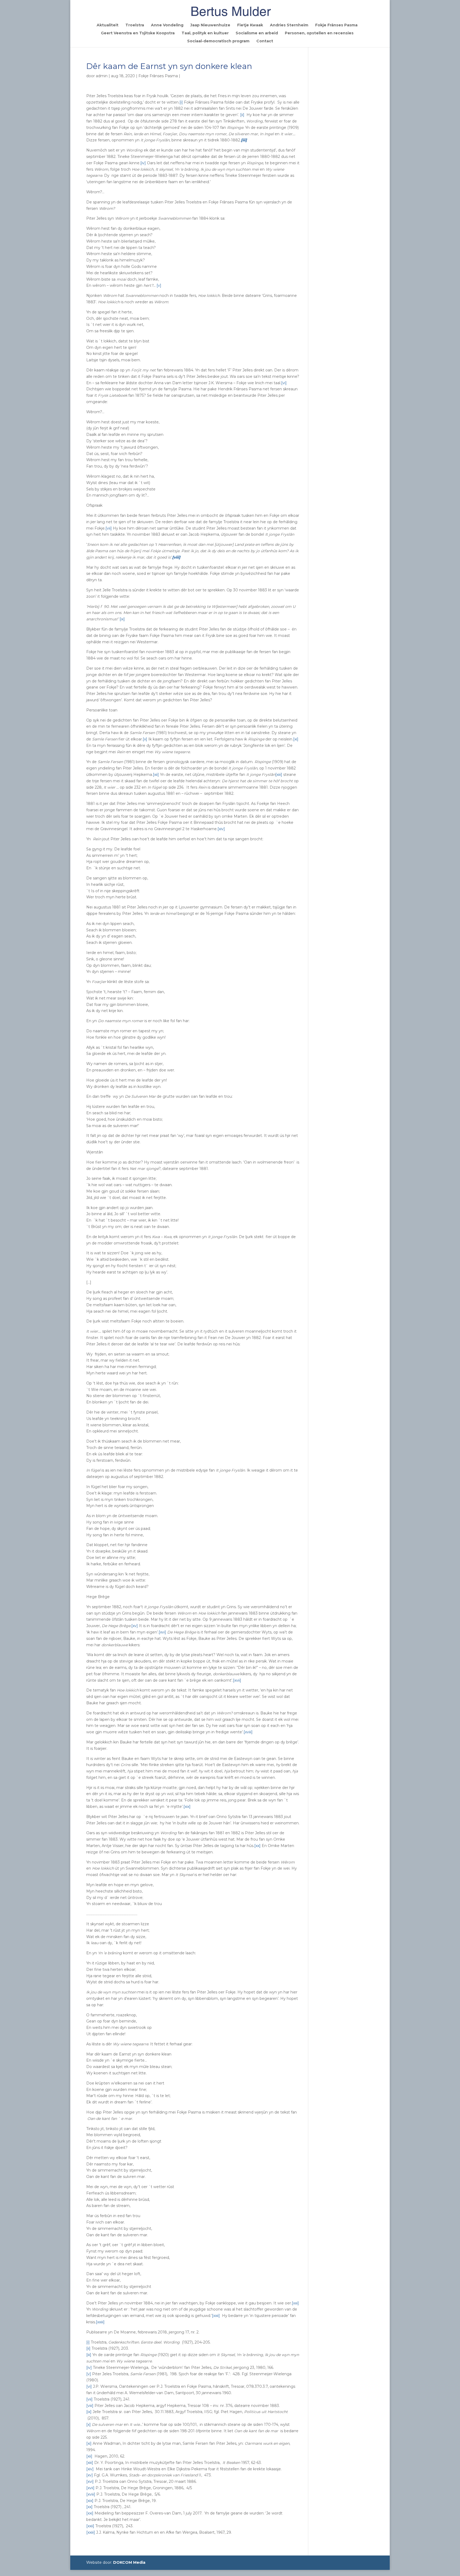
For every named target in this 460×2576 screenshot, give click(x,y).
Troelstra (135, 25)
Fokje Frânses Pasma (336, 25)
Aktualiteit (108, 25)
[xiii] (279, 775)
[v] (159, 285)
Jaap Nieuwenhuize (210, 25)
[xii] (156, 775)
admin (102, 76)
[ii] (242, 115)
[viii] (90, 2406)
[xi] (296, 739)
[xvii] (237, 1680)
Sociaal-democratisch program (218, 41)
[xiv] (221, 829)
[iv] (143, 163)
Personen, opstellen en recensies (319, 33)
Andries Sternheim (289, 25)
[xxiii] (100, 2322)
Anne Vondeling (167, 25)
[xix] (187, 1807)
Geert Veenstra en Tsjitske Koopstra (138, 33)
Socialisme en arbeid (257, 33)
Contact (265, 41)
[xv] (135, 1626)
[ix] (122, 619)
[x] (145, 739)
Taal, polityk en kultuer (205, 33)
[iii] (89, 2355)
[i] (181, 102)
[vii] (109, 528)
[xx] (257, 1846)
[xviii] (248, 1732)
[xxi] (295, 2303)
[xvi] (162, 1632)
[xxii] (216, 2316)
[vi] (284, 383)
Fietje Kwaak (250, 25)
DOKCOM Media (129, 2562)
